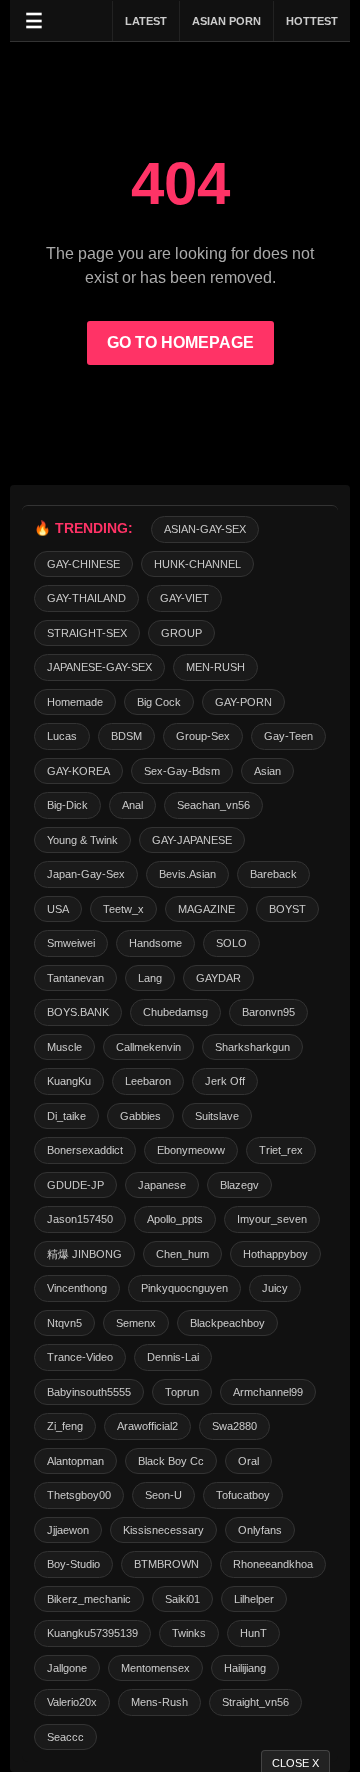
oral (248, 1461)
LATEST (146, 21)
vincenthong (77, 1288)
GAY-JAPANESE (192, 840)
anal (132, 805)
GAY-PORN (243, 702)
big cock (159, 702)
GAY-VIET (184, 598)
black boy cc (171, 1461)
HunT (253, 1633)
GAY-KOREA (78, 771)
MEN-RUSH (215, 667)
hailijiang (245, 1668)
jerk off (225, 1081)
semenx (136, 1323)
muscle (64, 1047)
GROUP (181, 633)
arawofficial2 (147, 1426)
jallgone (67, 1668)
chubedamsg (175, 1012)
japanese (162, 1185)
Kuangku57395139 (92, 1633)
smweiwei (71, 943)
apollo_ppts (175, 1219)
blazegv (239, 1185)
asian (267, 771)
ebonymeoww (191, 1150)
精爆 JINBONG (84, 1254)
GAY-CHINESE (83, 564)
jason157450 (80, 1219)
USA (58, 909)
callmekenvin (148, 1047)
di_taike (66, 1116)
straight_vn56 (255, 1702)
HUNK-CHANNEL (197, 564)
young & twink (82, 840)
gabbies (140, 1116)
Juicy (275, 1288)
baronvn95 (268, 1012)
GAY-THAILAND (86, 598)
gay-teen (288, 736)
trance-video (80, 1357)
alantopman (75, 1461)
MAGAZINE (206, 909)
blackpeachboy (227, 1323)
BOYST (287, 909)
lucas (62, 736)
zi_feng (65, 1426)
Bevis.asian (187, 874)
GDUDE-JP (75, 1185)
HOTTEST (312, 21)
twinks (189, 1633)
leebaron (148, 1081)
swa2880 (234, 1426)
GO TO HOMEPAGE (180, 342)
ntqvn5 (64, 1323)
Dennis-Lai (173, 1357)
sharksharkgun (252, 1047)
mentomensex (155, 1668)
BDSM (126, 736)
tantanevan (75, 978)
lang (150, 978)
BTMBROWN (166, 1564)
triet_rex (281, 1150)
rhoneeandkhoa (273, 1564)
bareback (273, 874)
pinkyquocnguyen (184, 1288)
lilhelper (254, 1599)
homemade (75, 702)
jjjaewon (68, 1530)
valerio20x (72, 1702)
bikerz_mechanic (89, 1599)
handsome (155, 943)
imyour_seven (272, 1219)
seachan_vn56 (213, 805)
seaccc (65, 1737)
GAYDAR (218, 978)
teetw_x (123, 909)
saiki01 (182, 1599)
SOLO (231, 943)
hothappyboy (275, 1254)
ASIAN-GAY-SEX (205, 529)
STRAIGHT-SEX (87, 633)
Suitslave (217, 1116)
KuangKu (69, 1081)
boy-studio (73, 1564)
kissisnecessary (163, 1530)
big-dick (67, 805)
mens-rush (159, 1702)
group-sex (203, 736)
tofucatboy (243, 1495)
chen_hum (182, 1254)
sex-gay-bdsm (182, 771)
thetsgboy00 (79, 1495)
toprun (182, 1392)
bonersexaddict (85, 1150)
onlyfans (260, 1530)
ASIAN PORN (226, 21)
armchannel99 (268, 1392)
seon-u (163, 1495)
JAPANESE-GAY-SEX (99, 667)
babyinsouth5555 (89, 1392)
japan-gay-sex (86, 874)
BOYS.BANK (78, 1012)
